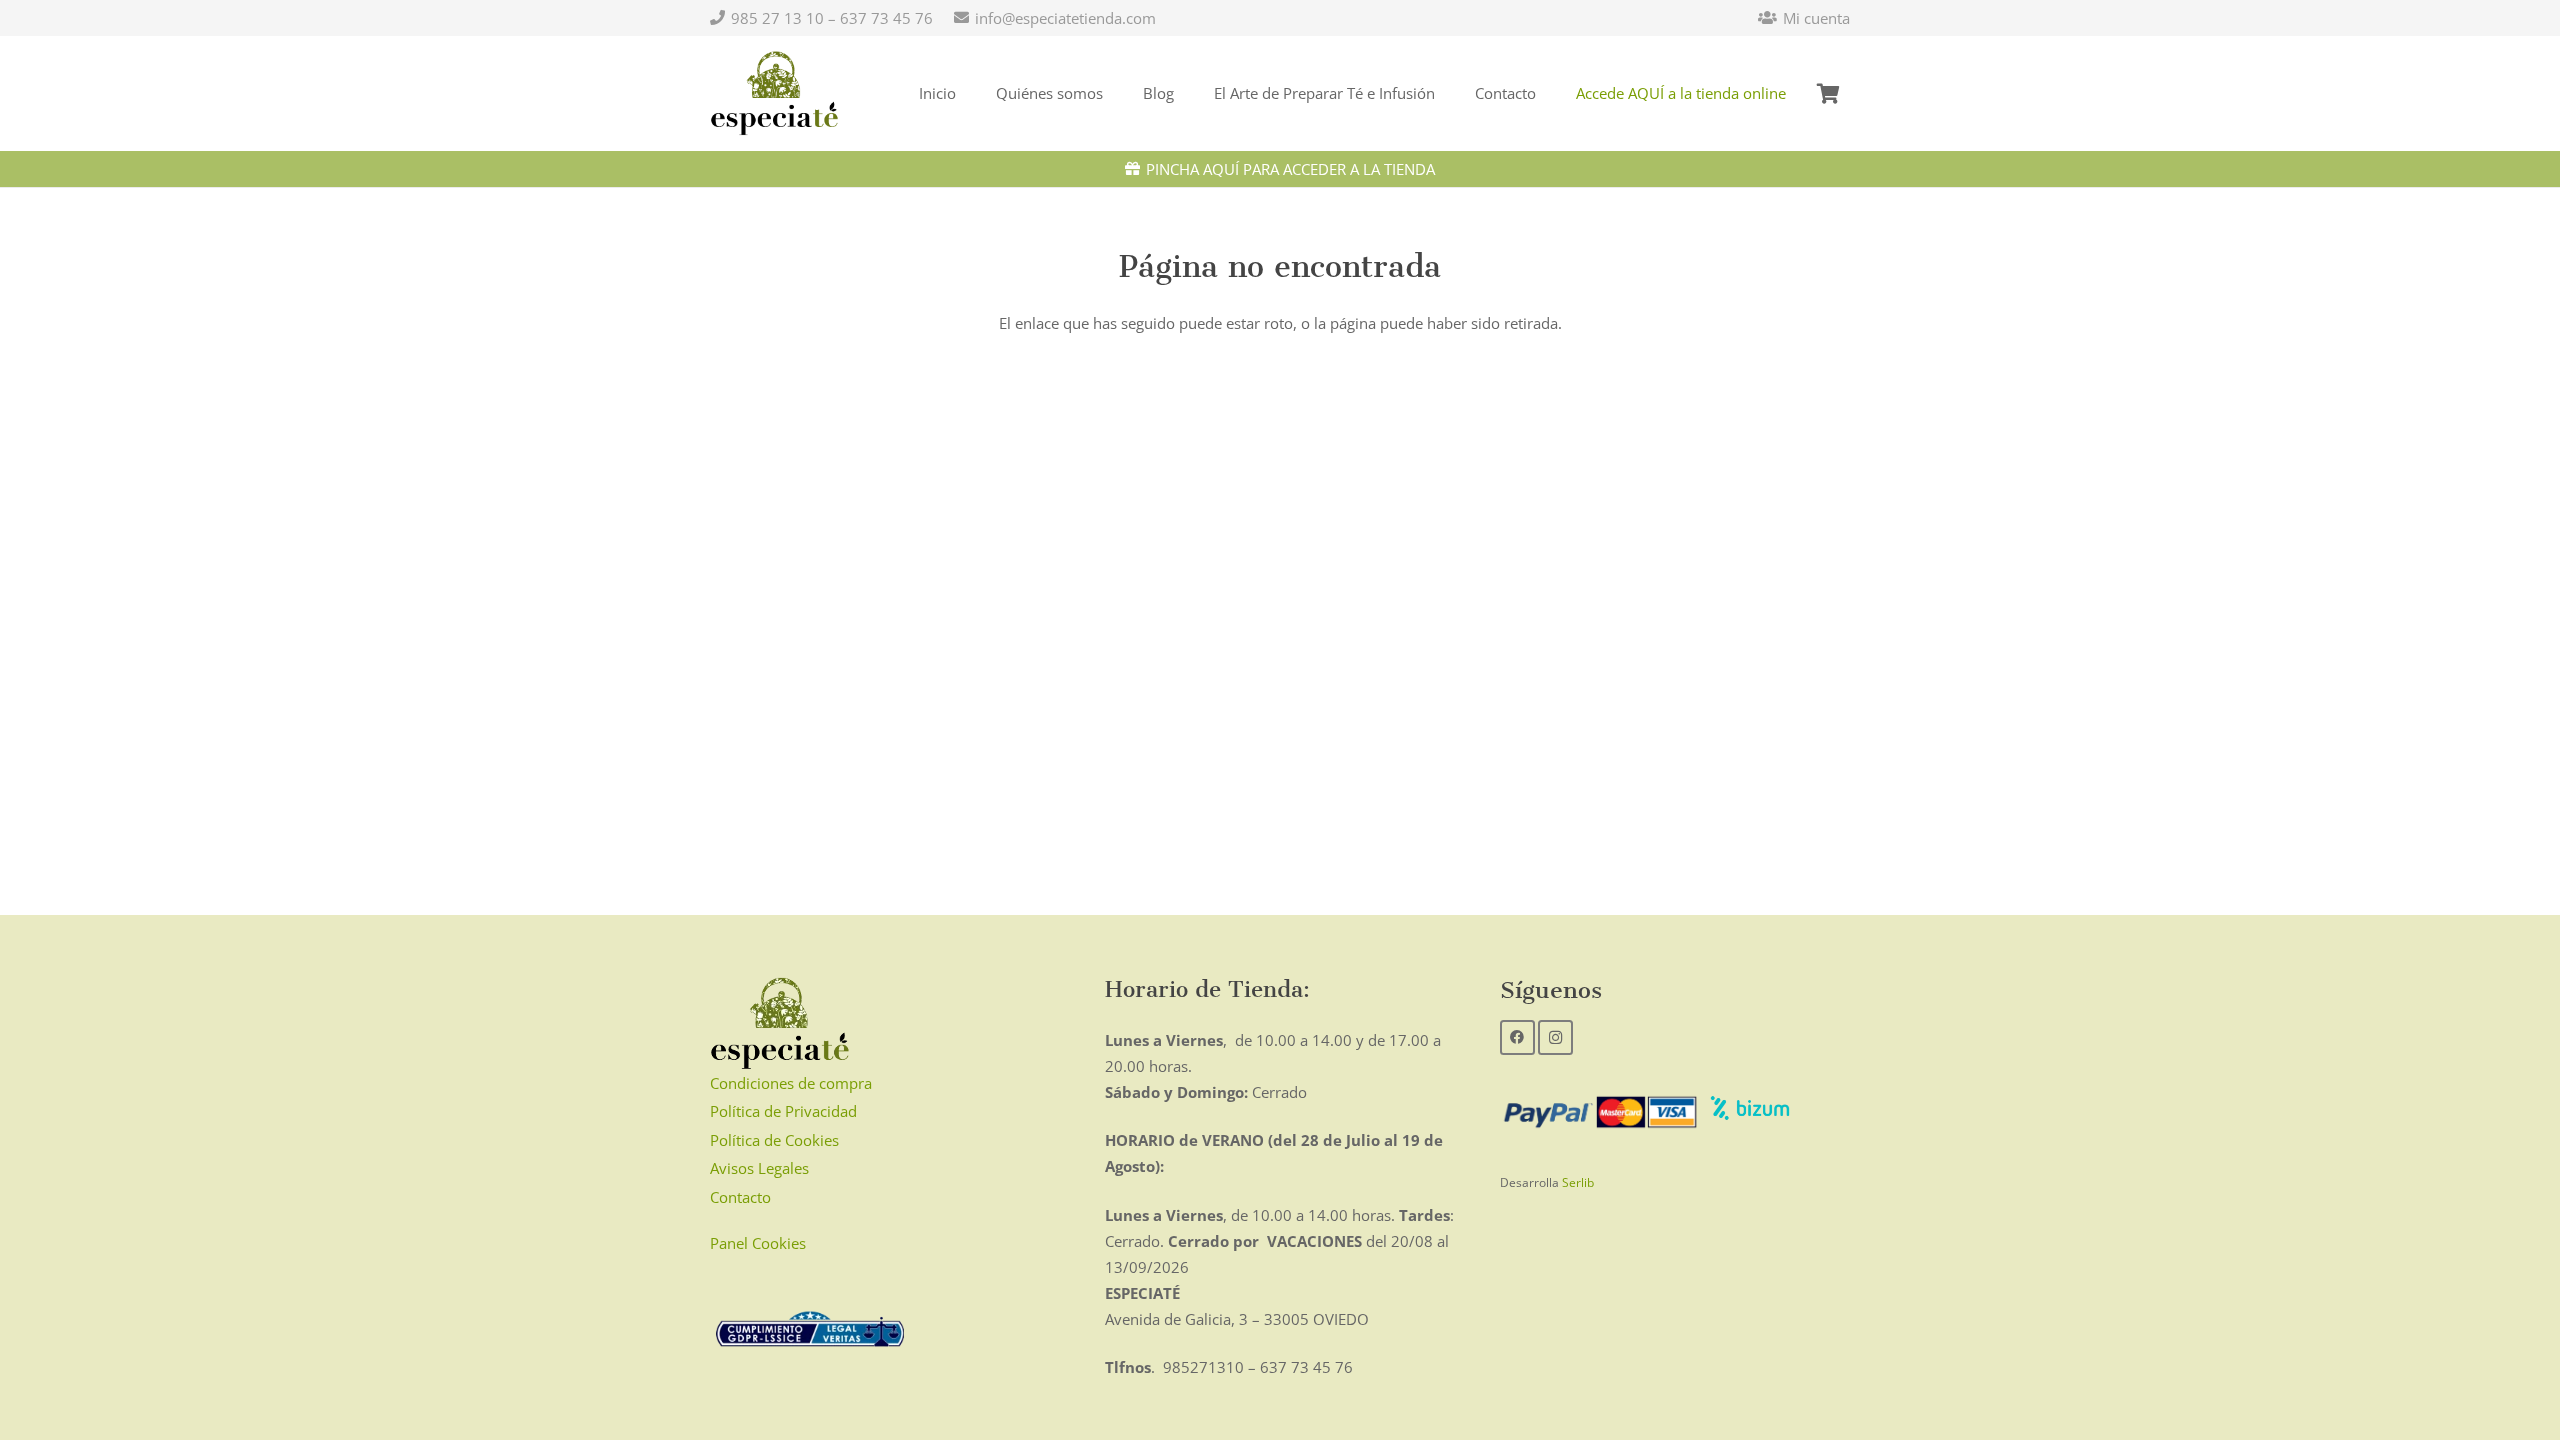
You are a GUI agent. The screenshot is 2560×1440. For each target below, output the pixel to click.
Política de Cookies (774, 1140)
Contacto (740, 1197)
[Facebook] (1517, 1037)
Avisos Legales (759, 1168)
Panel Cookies (758, 1243)
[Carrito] (1828, 93)
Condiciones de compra (791, 1083)
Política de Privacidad (783, 1111)
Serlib (1578, 1182)
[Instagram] (1555, 1037)
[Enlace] (774, 94)
